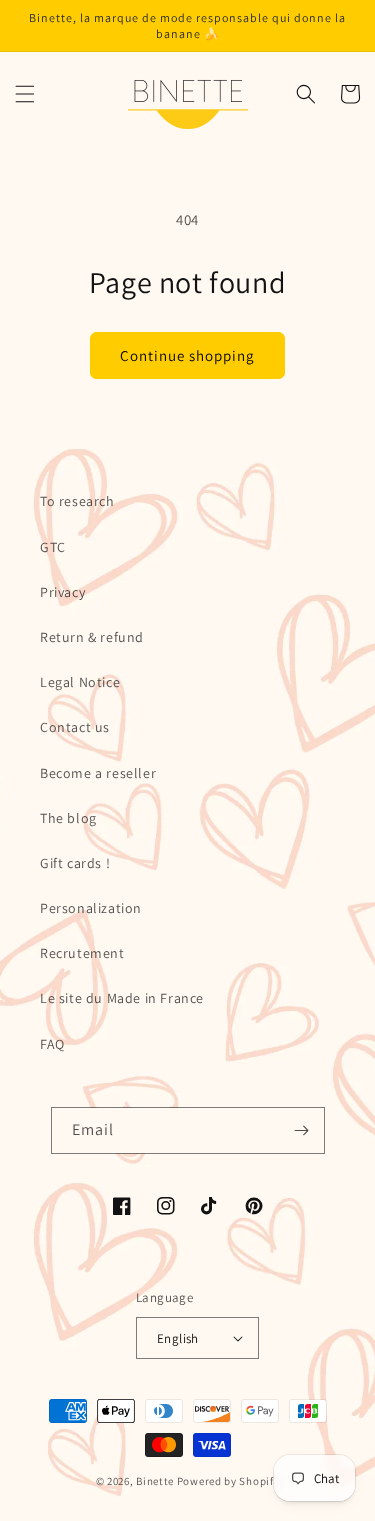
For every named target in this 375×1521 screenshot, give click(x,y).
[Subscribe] (302, 1130)
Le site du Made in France (122, 998)
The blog (68, 818)
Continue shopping (187, 355)
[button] (25, 94)
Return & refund (92, 637)
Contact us (75, 727)
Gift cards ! (75, 863)
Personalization (91, 908)
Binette (155, 1481)
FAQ (52, 1044)
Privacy (62, 592)
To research (77, 501)
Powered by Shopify (228, 1481)
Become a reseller (98, 773)
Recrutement (82, 953)
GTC (53, 547)
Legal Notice (80, 682)
